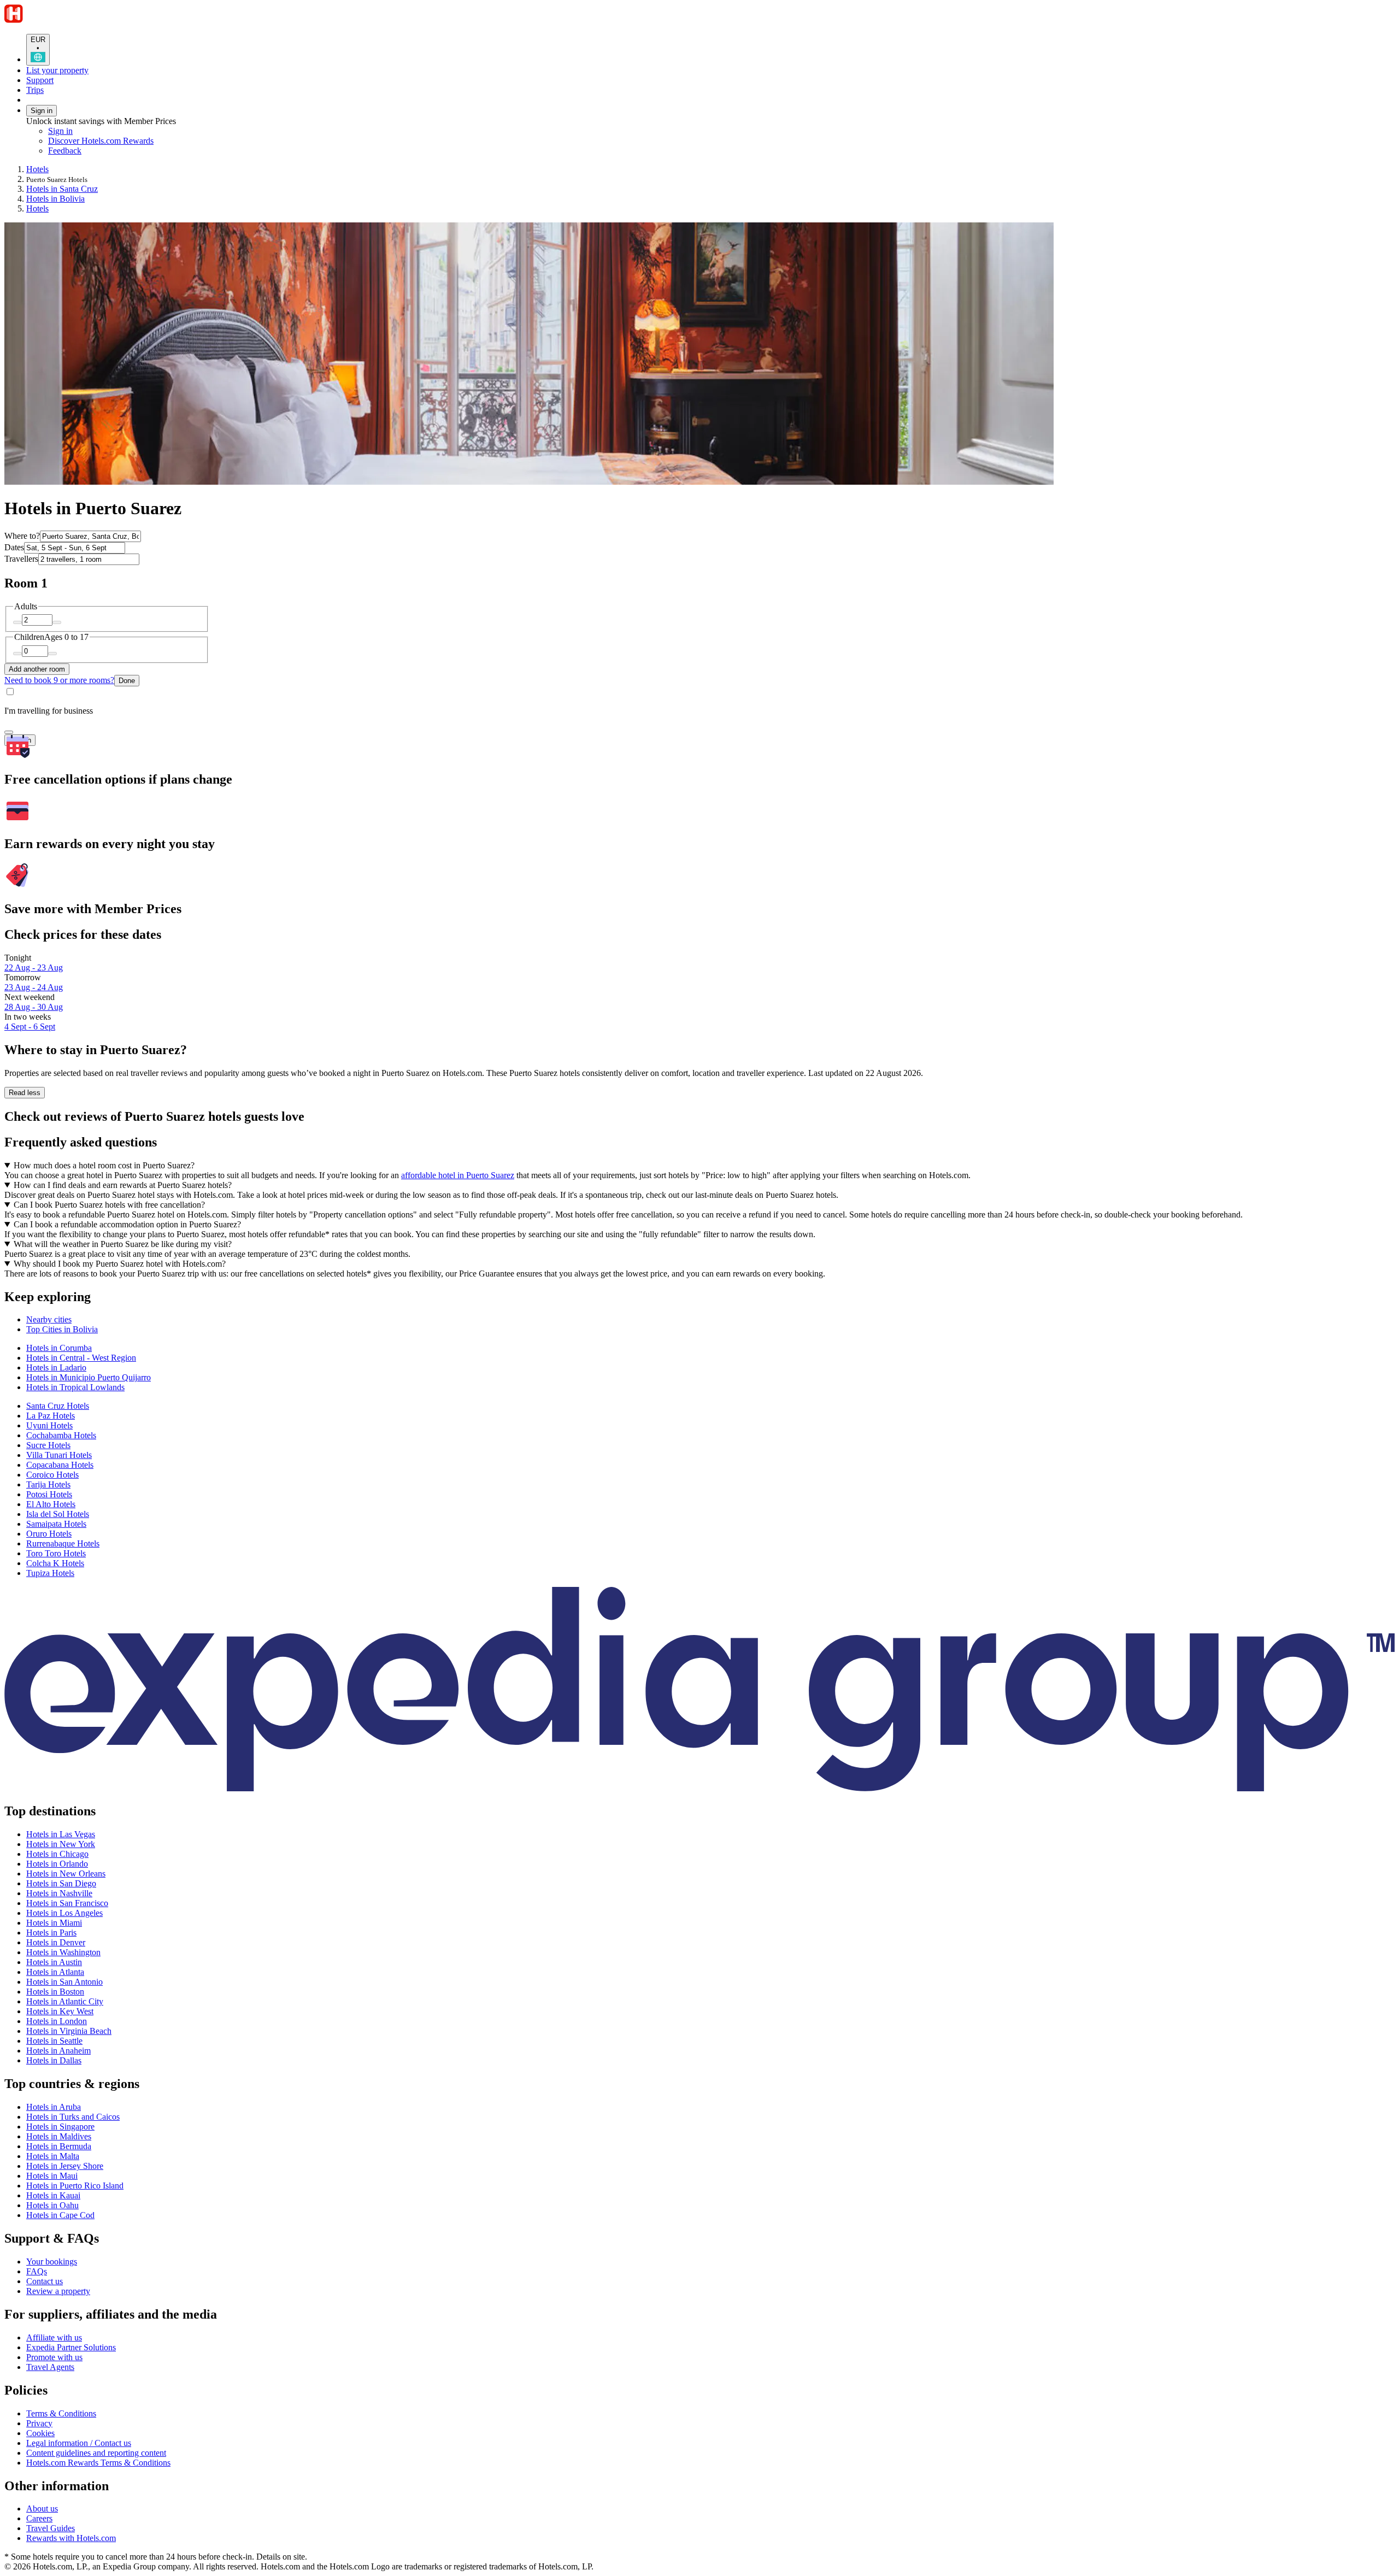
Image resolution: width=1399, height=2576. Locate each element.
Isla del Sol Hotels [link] (58, 1514)
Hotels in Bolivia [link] (55, 199)
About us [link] (42, 2509)
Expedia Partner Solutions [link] (71, 2347)
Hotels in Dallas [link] (54, 2060)
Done (127, 681)
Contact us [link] (45, 2281)
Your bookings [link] (52, 2262)
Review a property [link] (58, 2291)
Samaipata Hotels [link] (56, 1524)
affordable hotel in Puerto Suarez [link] (458, 1175)
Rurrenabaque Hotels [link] (63, 1543)
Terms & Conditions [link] (61, 2413)
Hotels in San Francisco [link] (67, 1903)
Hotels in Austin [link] (54, 1962)
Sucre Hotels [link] (48, 1445)
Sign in (42, 111)
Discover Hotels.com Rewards (101, 141)
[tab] (49, 1319)
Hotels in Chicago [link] (57, 1854)
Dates (14, 547)
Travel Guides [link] (51, 2528)
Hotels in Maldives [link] (59, 2136)
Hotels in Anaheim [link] (58, 2051)
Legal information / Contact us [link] (79, 2443)
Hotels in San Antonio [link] (64, 1982)
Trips (35, 90)
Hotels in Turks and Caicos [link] (73, 2117)
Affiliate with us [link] (54, 2337)
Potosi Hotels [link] (49, 1494)
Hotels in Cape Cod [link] (60, 2215)
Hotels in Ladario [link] (56, 1368)
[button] (699, 1297)
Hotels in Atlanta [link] (55, 1972)
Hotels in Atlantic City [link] (65, 2001)
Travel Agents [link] (50, 2367)
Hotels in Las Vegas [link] (61, 1834)
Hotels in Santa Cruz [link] (62, 189)
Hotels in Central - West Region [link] (81, 1358)
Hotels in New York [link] (61, 1844)
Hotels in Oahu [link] (52, 2205)
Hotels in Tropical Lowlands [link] (75, 1387)
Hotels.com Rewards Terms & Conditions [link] (98, 2463)
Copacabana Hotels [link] (60, 1465)
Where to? (22, 536)
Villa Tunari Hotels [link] (59, 1455)
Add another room (37, 669)
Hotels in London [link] (57, 2021)
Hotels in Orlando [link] (57, 1864)
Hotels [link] (37, 169)
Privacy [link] (39, 2423)
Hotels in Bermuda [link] (59, 2146)
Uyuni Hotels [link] (49, 1425)
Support (40, 80)
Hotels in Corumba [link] (59, 1348)
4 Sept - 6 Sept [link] (30, 1027)
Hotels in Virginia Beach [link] (69, 2031)
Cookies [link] (40, 2433)
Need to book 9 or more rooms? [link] (59, 680)
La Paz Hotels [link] (51, 1416)
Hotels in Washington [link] (63, 1952)
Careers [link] (39, 2518)
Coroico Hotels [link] (52, 1475)
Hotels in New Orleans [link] (66, 1874)
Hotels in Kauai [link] (53, 2195)
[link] (140, 151)
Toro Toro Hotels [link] (56, 1553)
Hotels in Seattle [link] (54, 2041)
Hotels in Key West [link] (60, 2011)
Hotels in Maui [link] (52, 2176)
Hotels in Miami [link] (54, 1923)
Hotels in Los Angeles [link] (64, 1913)
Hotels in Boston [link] (55, 1992)
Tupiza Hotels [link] (50, 1573)
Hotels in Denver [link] (56, 1942)
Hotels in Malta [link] (53, 2156)
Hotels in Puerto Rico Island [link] (75, 2186)
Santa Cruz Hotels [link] (58, 1406)
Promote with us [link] (54, 2357)
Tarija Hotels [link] (48, 1484)
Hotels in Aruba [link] (54, 2107)
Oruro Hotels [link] (49, 1534)
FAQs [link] (37, 2271)
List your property (57, 70)
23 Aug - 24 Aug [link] (34, 987)
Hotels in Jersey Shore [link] (65, 2166)
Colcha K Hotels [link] (55, 1563)
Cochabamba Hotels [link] (61, 1435)
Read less (25, 1093)
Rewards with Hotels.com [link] (71, 2538)
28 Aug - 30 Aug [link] (34, 1007)
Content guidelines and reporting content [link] (96, 2453)
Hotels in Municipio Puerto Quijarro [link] (89, 1377)
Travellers (21, 559)
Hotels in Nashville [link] (59, 1893)
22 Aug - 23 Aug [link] (34, 968)
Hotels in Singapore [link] (60, 2127)
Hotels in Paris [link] (51, 1933)
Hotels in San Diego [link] (61, 1883)
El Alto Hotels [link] (51, 1504)
